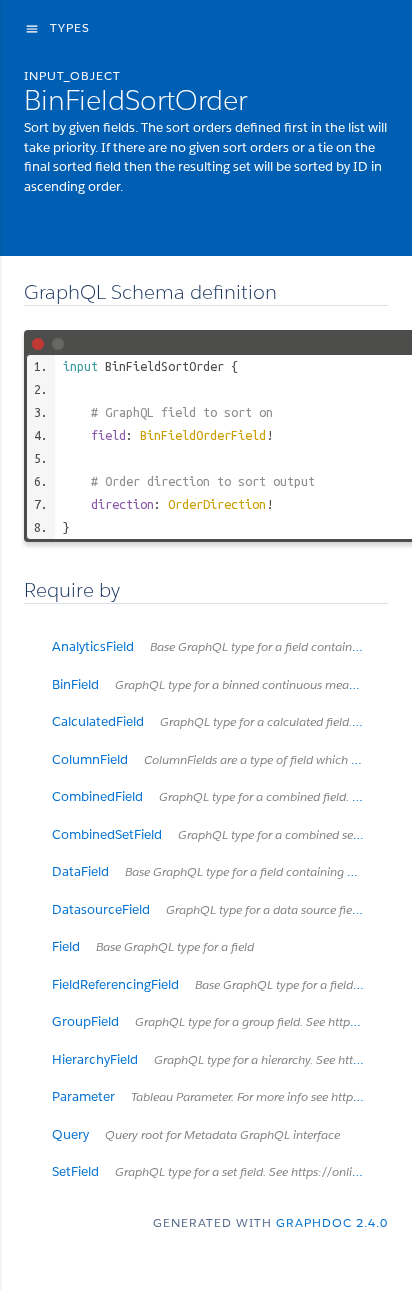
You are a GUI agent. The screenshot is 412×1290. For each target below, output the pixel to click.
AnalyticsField (220, 646)
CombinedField (220, 796)
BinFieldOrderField (203, 435)
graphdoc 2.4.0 (332, 1222)
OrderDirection (217, 504)
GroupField (220, 1021)
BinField (220, 684)
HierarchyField (220, 1059)
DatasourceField (220, 909)
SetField (220, 1171)
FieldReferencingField (220, 984)
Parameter (220, 1096)
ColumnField (220, 759)
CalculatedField (220, 721)
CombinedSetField (220, 834)
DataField (220, 871)
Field (153, 946)
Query (196, 1134)
